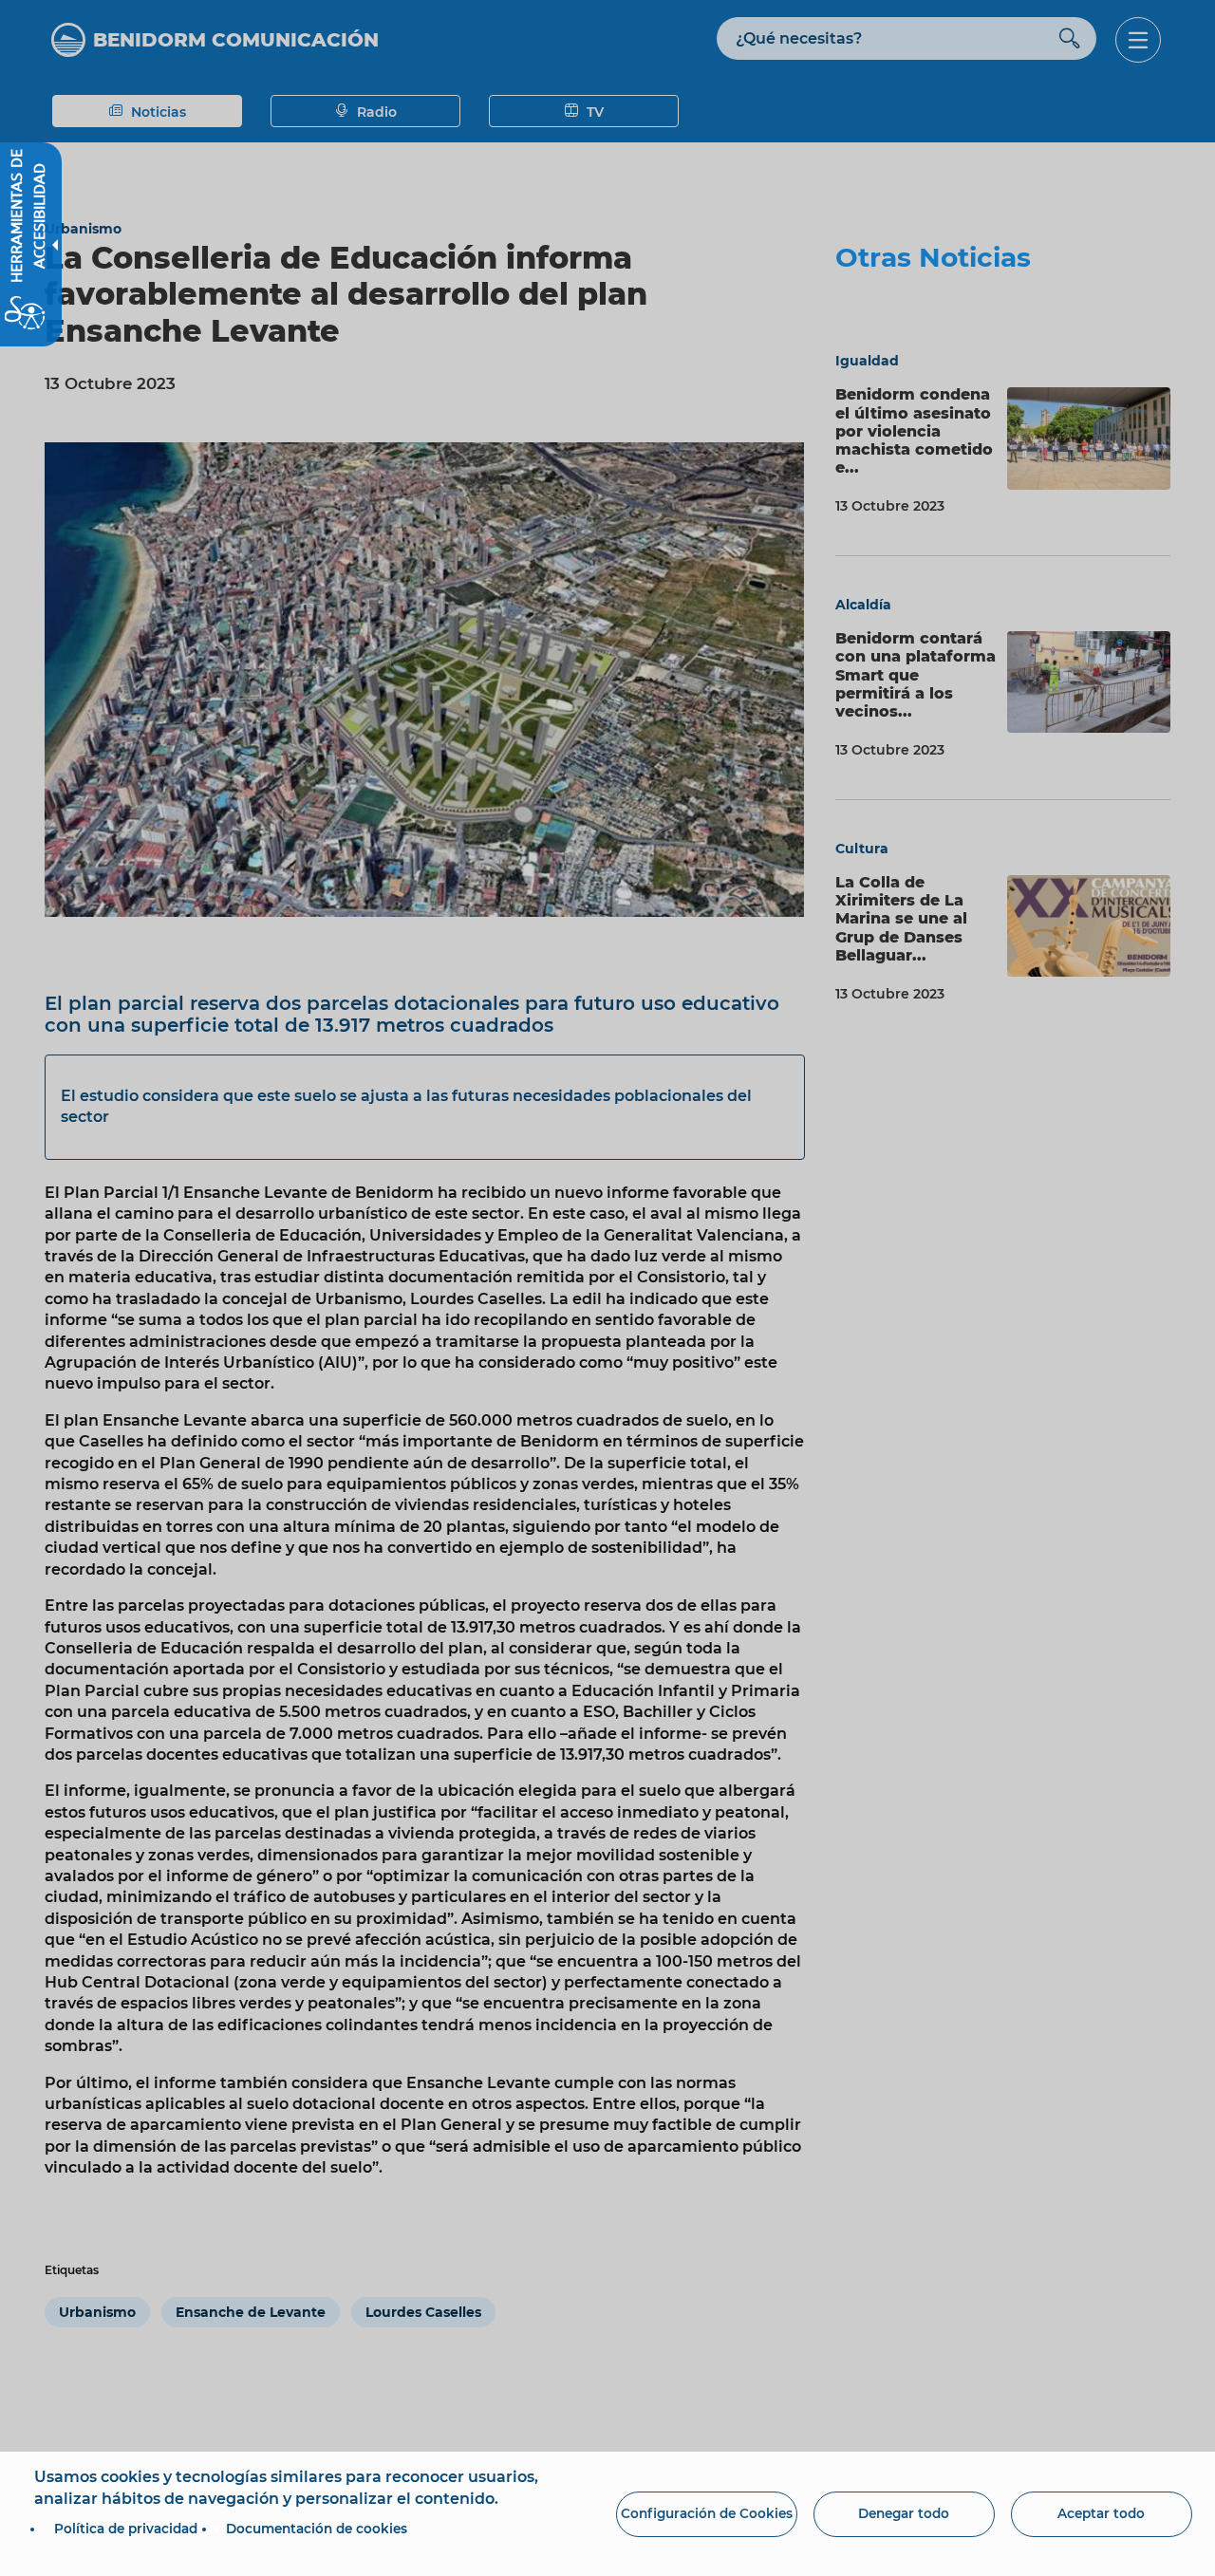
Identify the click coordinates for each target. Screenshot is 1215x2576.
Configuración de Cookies (707, 2513)
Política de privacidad (126, 2529)
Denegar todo (904, 2513)
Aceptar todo (1101, 2513)
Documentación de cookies (317, 2529)
